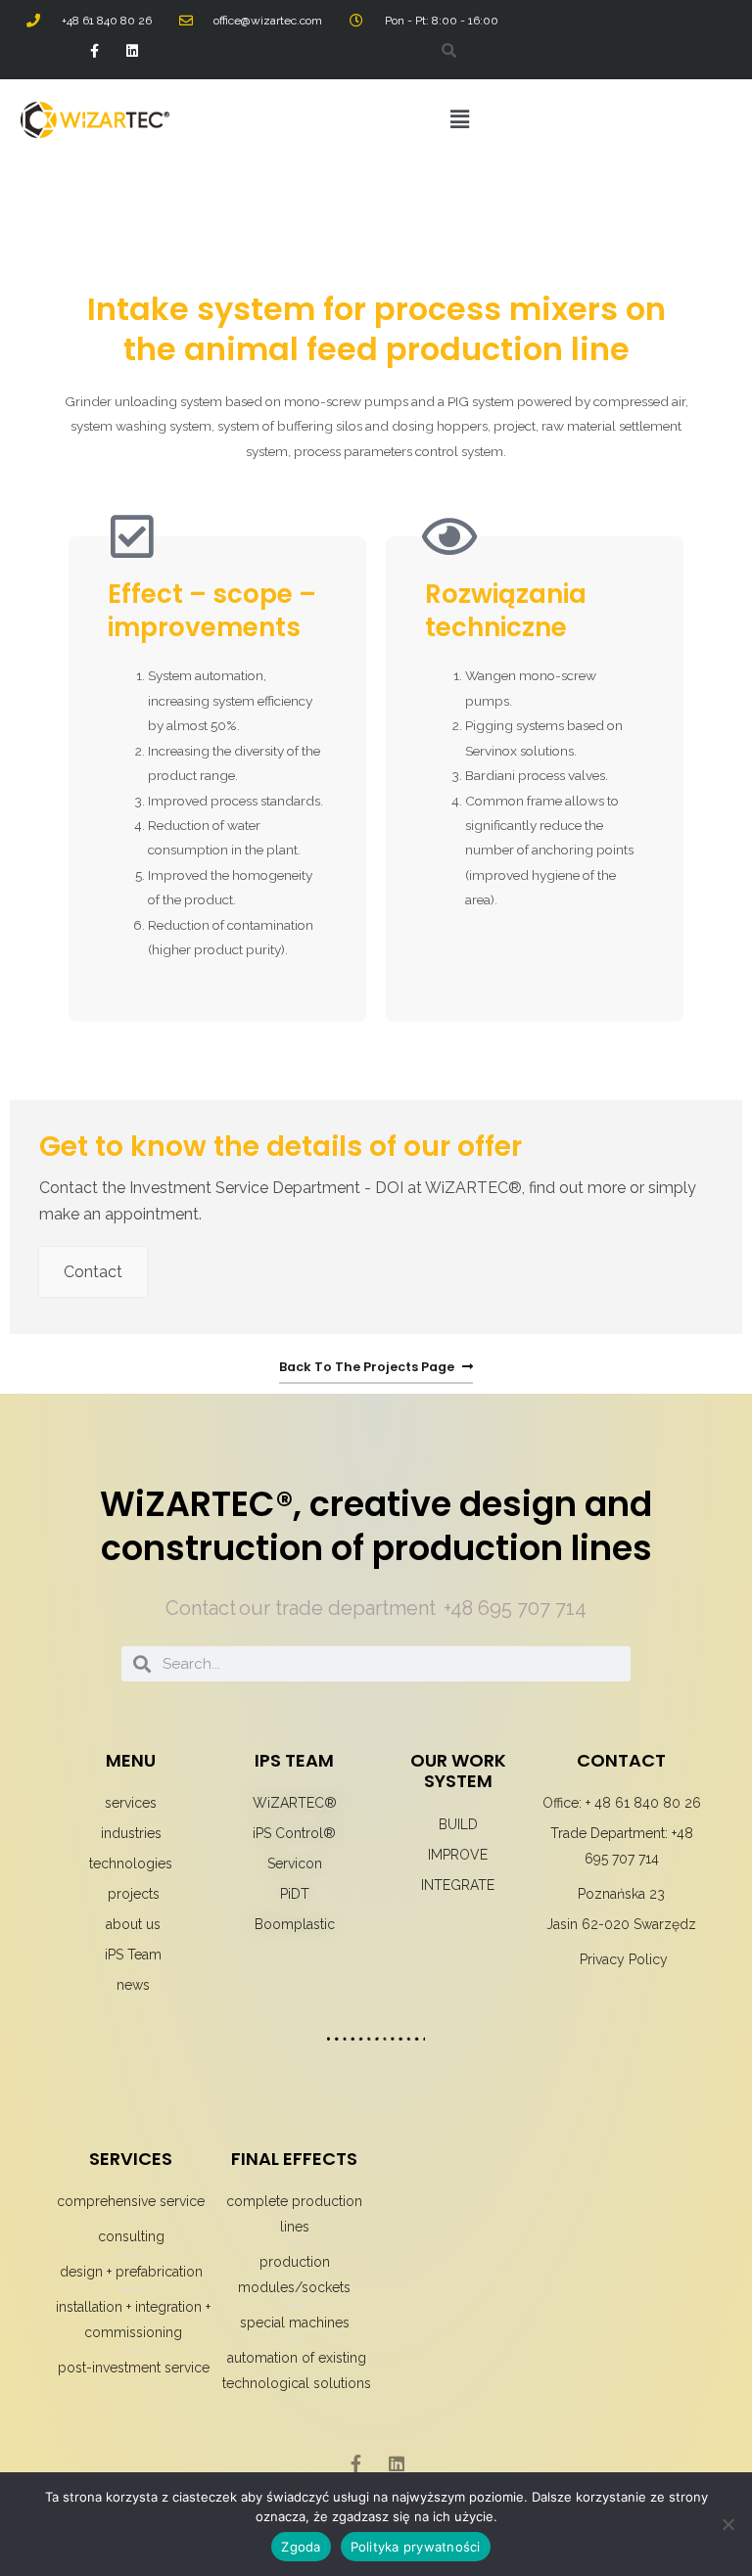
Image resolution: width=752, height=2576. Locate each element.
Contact (93, 1272)
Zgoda (301, 2547)
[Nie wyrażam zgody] (728, 2524)
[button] (459, 119)
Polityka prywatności (416, 2547)
